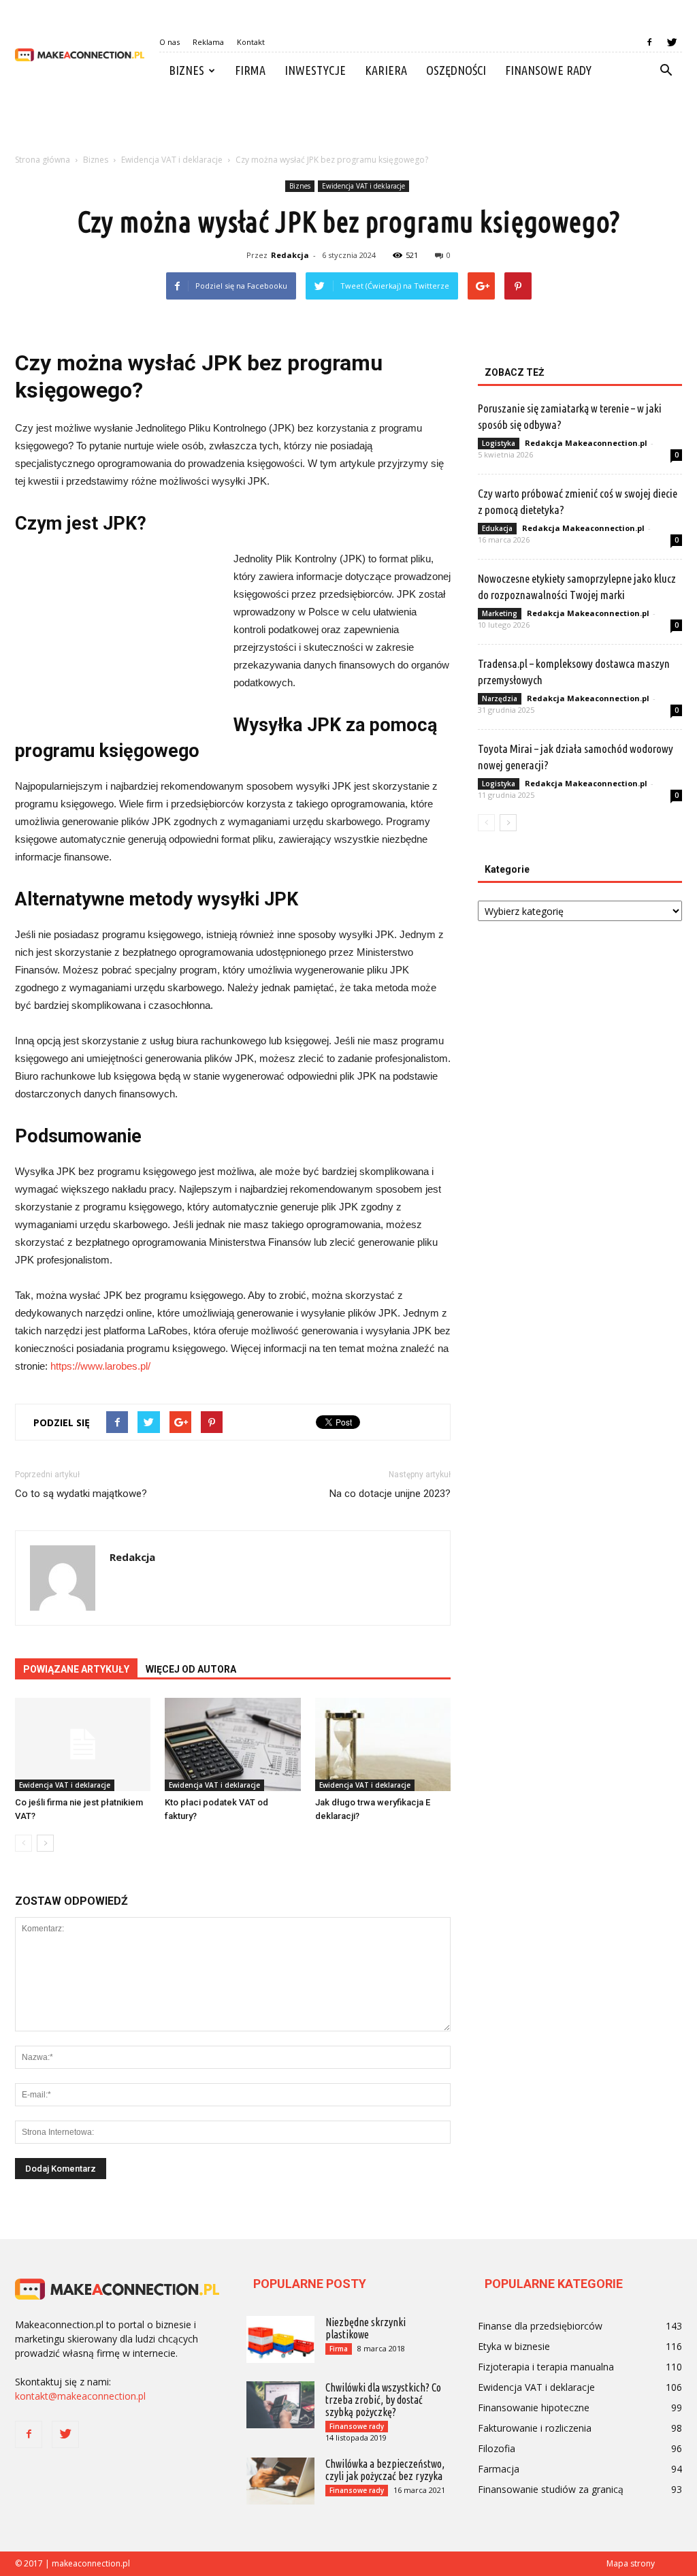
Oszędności (456, 70)
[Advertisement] (348, 125)
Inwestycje (315, 70)
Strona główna (43, 160)
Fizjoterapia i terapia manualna (546, 2367)
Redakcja (290, 255)
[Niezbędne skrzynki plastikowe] (280, 2339)
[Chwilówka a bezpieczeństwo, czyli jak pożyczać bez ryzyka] (280, 2481)
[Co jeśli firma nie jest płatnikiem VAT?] (83, 1744)
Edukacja (497, 528)
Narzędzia (500, 698)
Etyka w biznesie (514, 2346)
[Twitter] (672, 42)
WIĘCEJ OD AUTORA (191, 1669)
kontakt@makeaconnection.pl (80, 2396)
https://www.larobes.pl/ (100, 1366)
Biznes (187, 70)
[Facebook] (649, 42)
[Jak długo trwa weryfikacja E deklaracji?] (383, 1744)
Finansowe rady (548, 70)
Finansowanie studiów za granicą (551, 2489)
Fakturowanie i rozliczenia (535, 2428)
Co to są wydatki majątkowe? (81, 1494)
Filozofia (497, 2448)
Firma (250, 70)
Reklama (208, 42)
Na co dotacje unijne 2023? (390, 1494)
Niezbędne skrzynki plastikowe (366, 2328)
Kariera (386, 70)
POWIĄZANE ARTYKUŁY (76, 1669)
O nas (169, 42)
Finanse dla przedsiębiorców (540, 2326)
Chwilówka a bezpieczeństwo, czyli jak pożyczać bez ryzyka (385, 2470)
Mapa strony (631, 2563)
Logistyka (499, 443)
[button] (666, 71)
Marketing (500, 613)
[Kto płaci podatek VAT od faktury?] (232, 1744)
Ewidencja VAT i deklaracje (363, 186)
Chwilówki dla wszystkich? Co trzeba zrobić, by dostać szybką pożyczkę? (383, 2400)
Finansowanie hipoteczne (534, 2408)
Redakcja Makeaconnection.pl (586, 443)
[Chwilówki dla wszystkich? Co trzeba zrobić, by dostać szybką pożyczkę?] (280, 2405)
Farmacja (499, 2469)
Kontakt (251, 42)
